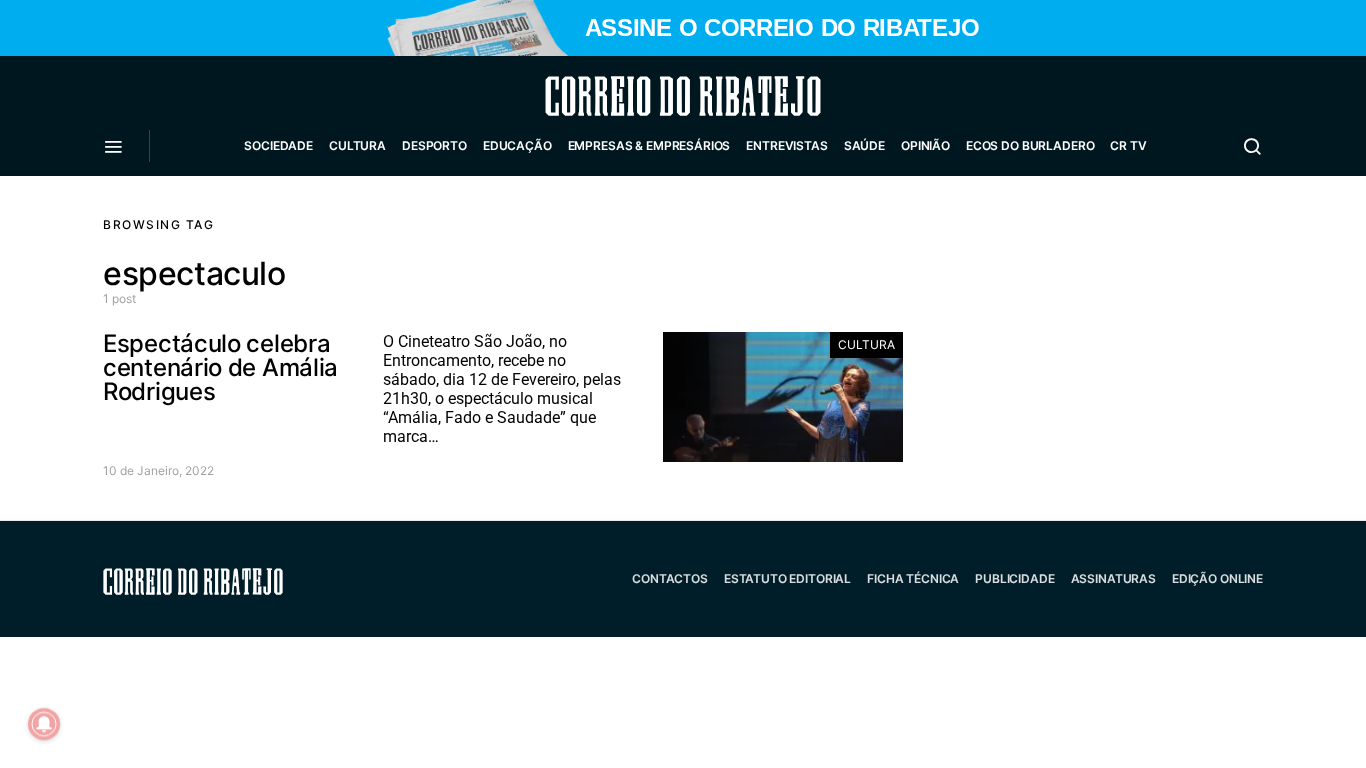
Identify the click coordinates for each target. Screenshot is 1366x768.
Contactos (670, 578)
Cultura (357, 145)
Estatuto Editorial (787, 578)
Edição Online (1217, 578)
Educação (517, 145)
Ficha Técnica (913, 578)
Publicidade (1014, 578)
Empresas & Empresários (649, 145)
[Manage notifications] (44, 724)
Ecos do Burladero (1030, 145)
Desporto (434, 145)
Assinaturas (1113, 578)
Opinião (925, 145)
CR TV (1128, 145)
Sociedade (278, 145)
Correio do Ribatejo (635, 96)
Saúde (864, 145)
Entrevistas (786, 145)
